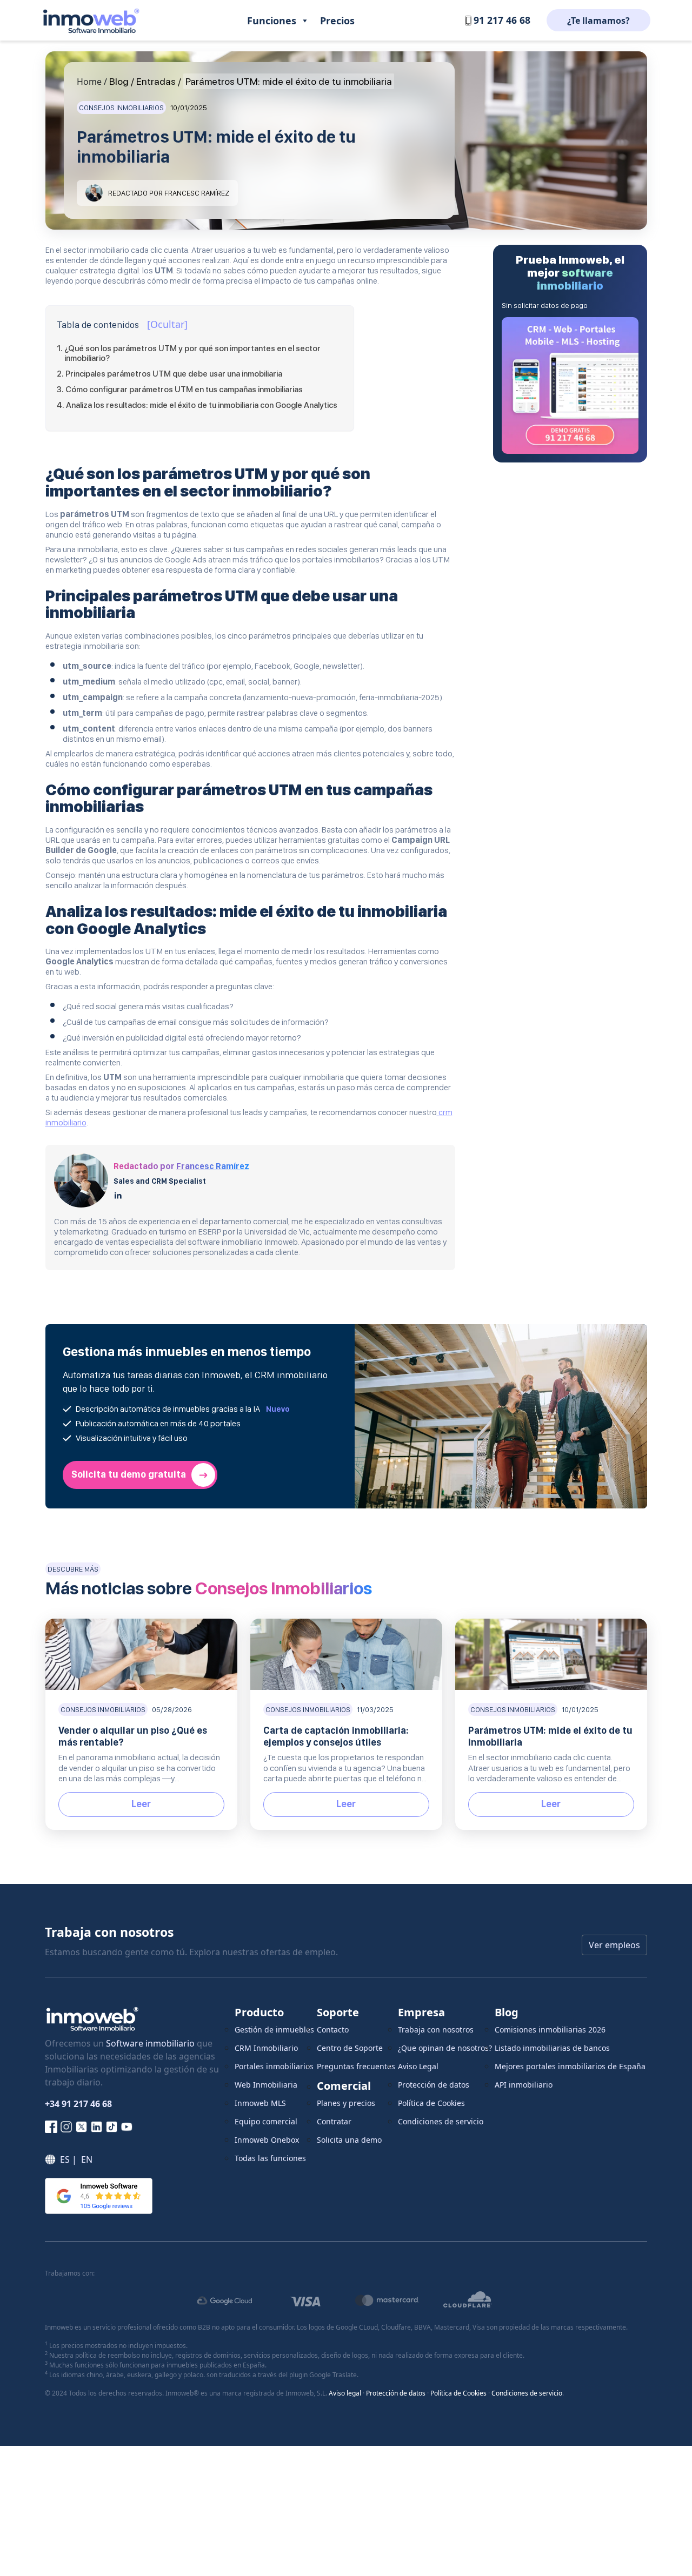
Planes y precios (346, 2103)
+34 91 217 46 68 (78, 2104)
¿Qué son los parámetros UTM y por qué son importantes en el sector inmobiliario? (192, 353)
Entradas (156, 81)
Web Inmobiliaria (266, 2085)
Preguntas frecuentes (356, 2066)
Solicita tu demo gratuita (129, 1474)
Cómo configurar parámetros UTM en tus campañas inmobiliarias (184, 390)
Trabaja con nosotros (436, 2030)
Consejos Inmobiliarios (121, 108)
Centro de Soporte (350, 2048)
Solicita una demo (349, 2140)
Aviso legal (345, 2393)
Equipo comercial (266, 2121)
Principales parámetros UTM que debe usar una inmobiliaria (174, 374)
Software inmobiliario (150, 2043)
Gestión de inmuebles (274, 2030)
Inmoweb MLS (260, 2103)
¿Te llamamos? (598, 21)
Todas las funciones (270, 2158)
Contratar (334, 2121)
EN (87, 2159)
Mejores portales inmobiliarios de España (570, 2066)
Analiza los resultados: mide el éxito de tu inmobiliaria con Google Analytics (202, 405)
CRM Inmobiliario (266, 2048)
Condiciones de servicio (441, 2121)
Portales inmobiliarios (274, 2066)
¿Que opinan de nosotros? (445, 2048)
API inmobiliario (524, 2085)
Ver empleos (614, 1945)
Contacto (333, 2030)
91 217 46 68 (502, 20)
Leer (141, 1804)
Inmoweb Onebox (267, 2140)
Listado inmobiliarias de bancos (552, 2048)
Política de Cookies (431, 2103)
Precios (337, 21)
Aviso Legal (418, 2066)
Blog (119, 81)
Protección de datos (434, 2085)
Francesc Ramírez (213, 1166)
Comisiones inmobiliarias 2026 (550, 2030)
